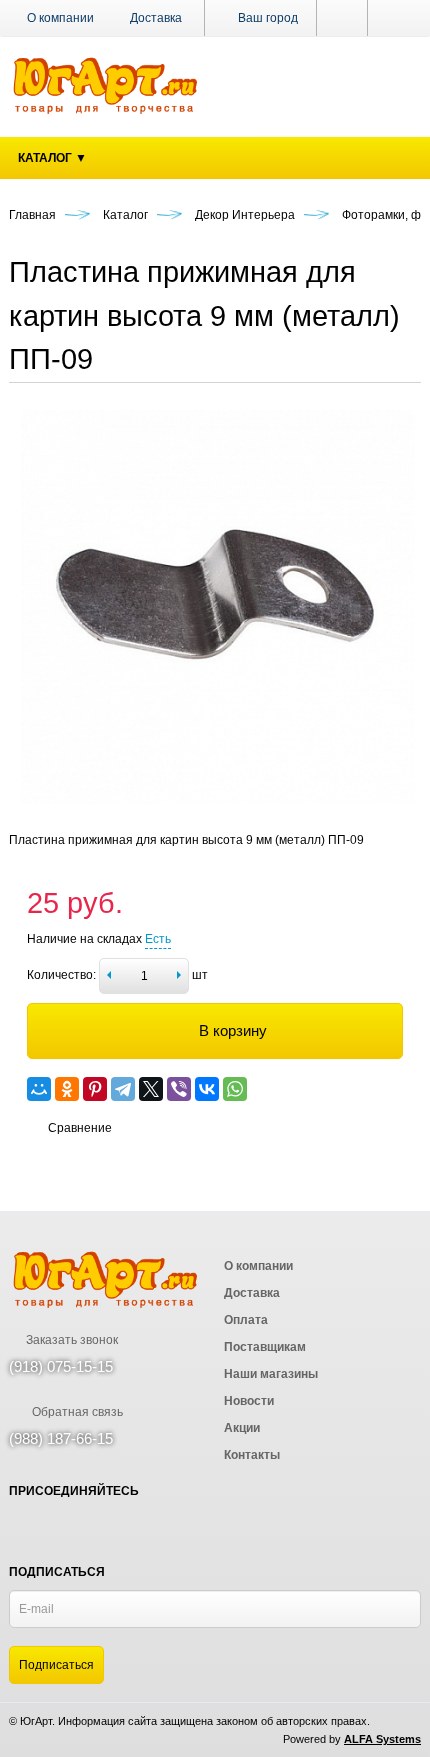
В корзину (233, 1030)
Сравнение (80, 1128)
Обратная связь (76, 1412)
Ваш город (266, 18)
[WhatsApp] (235, 1089)
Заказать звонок (70, 1340)
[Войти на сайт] (394, 18)
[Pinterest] (95, 1089)
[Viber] (179, 1089)
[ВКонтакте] (207, 1089)
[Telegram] (123, 1089)
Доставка (156, 18)
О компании (60, 18)
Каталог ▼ (52, 158)
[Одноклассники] (67, 1089)
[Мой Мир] (39, 1089)
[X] (151, 1089)
